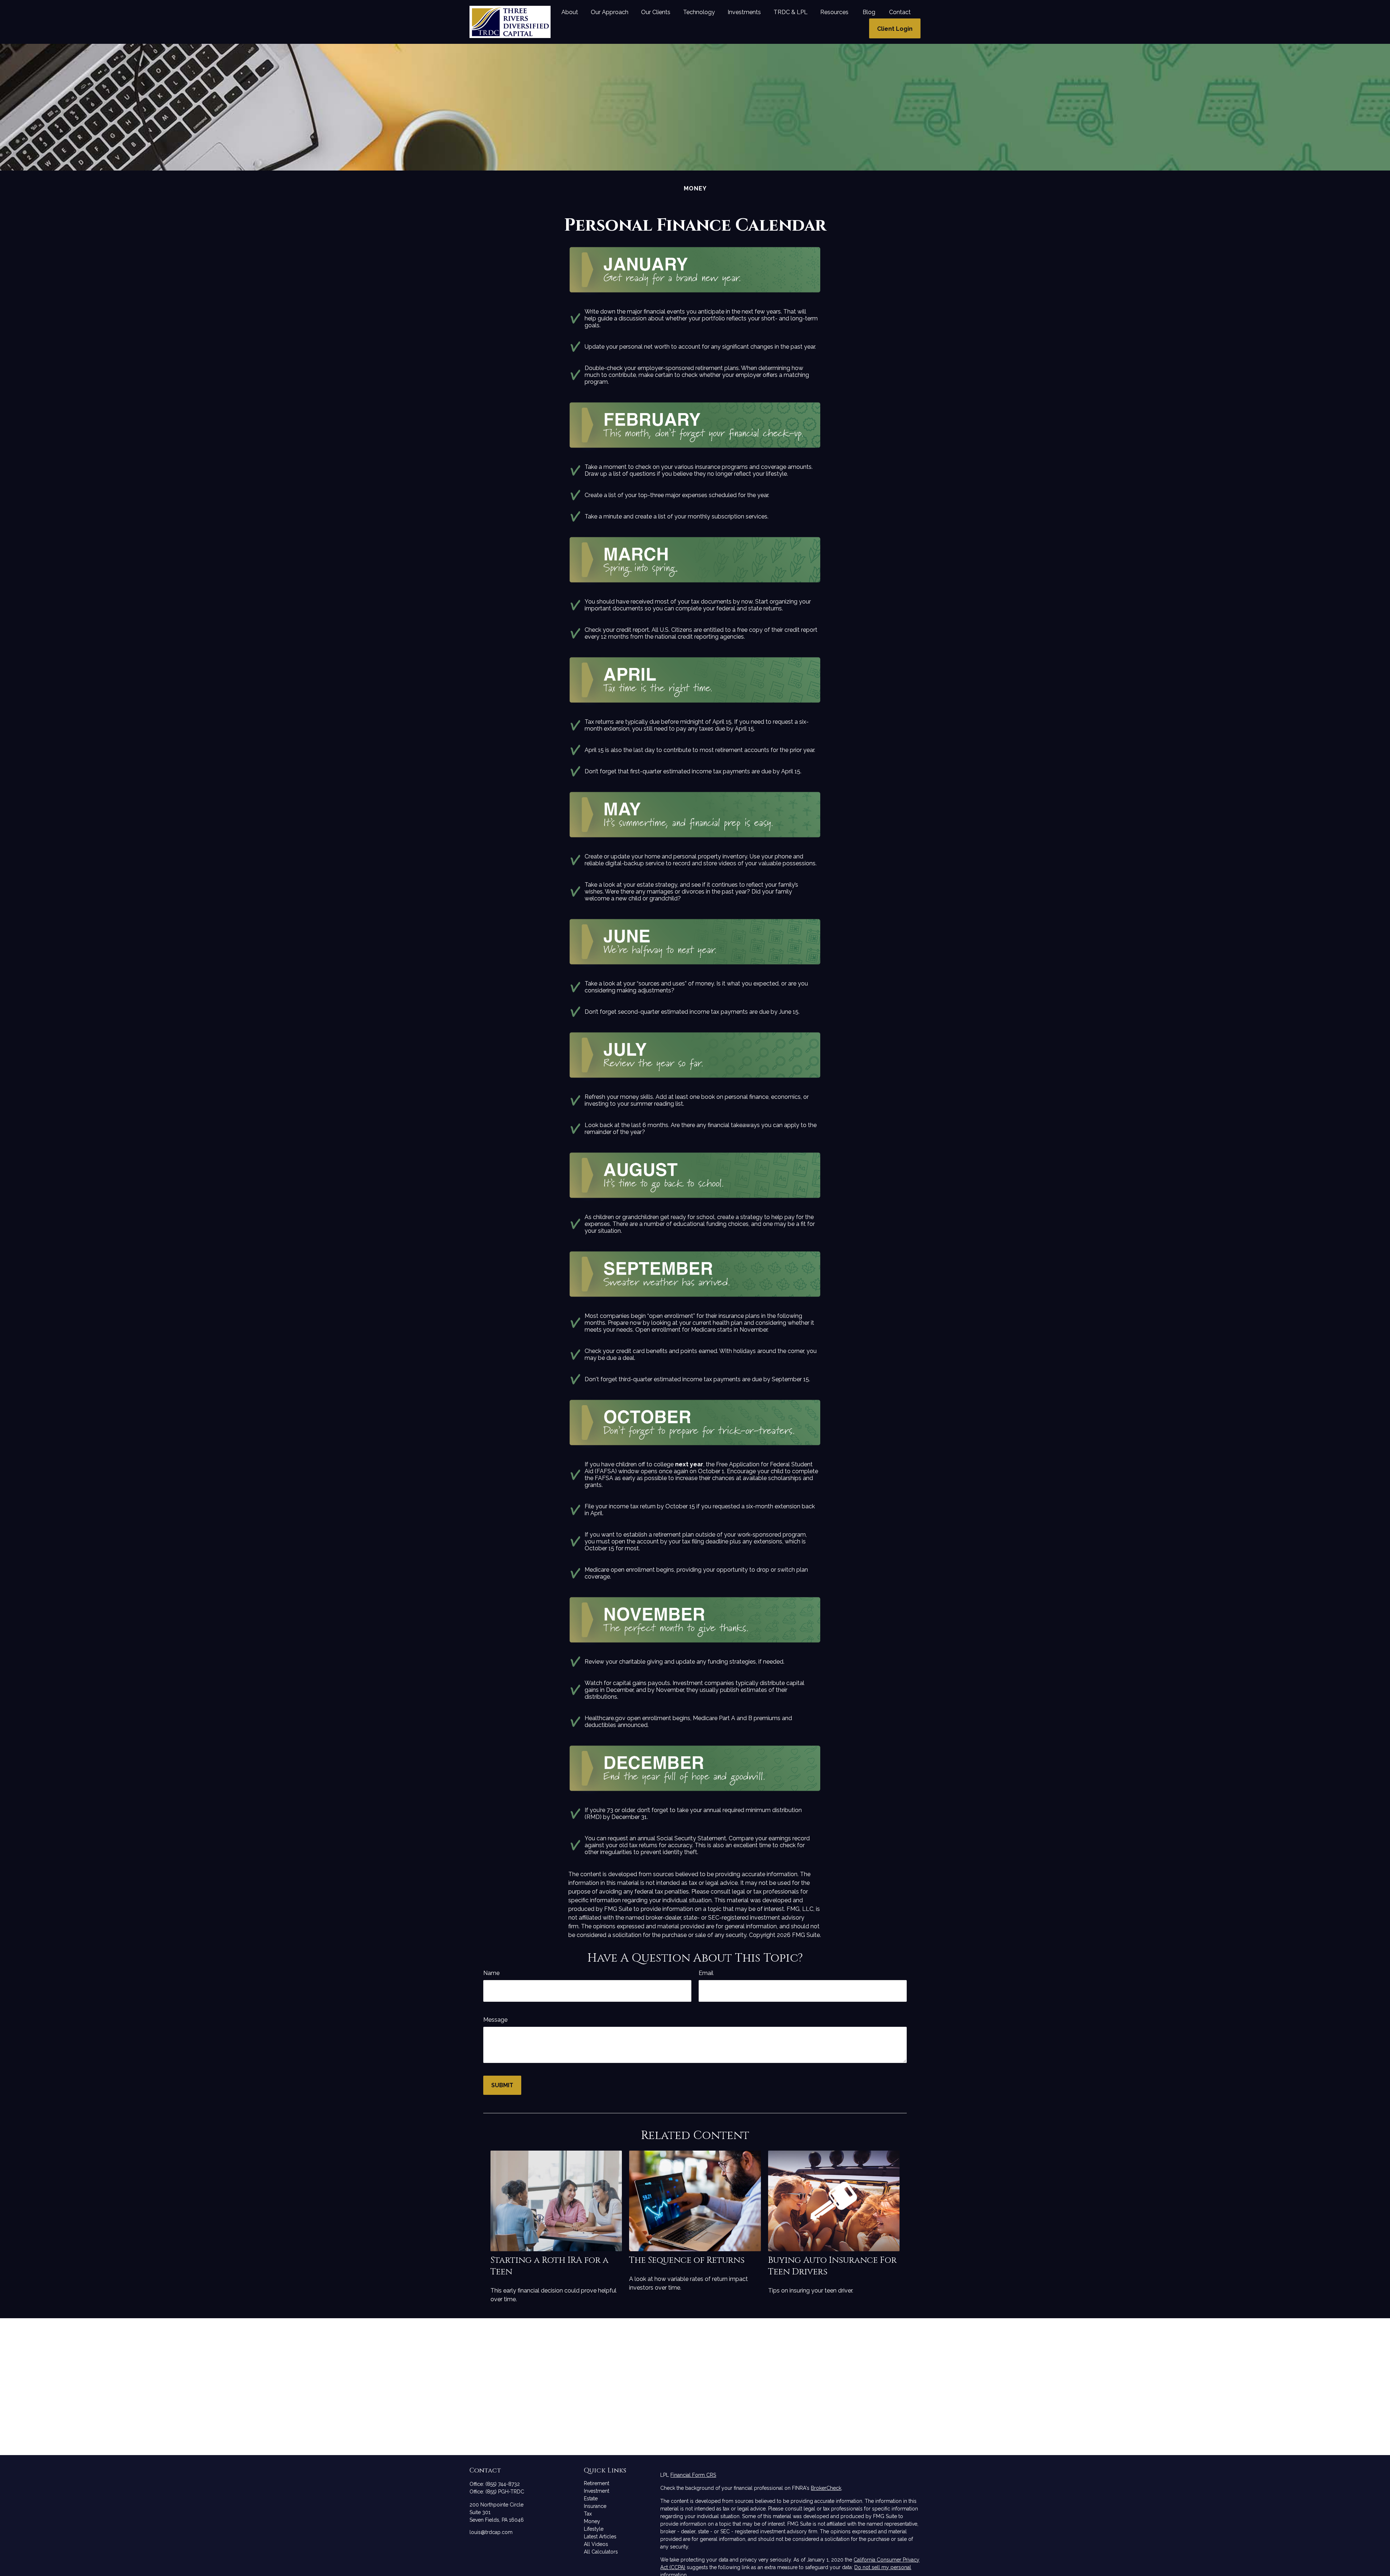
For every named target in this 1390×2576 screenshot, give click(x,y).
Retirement (597, 2483)
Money (592, 2521)
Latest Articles (600, 2537)
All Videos (596, 2544)
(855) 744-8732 (503, 2484)
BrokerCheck (826, 2488)
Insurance (595, 2506)
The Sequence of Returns (687, 2260)
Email (706, 1973)
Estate (591, 2499)
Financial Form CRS (693, 2475)
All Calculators (601, 2552)
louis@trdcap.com (491, 2532)
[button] (570, 12)
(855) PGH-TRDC (505, 2492)
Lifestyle (594, 2529)
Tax (588, 2514)
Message (495, 2020)
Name (491, 1973)
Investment (597, 2491)
